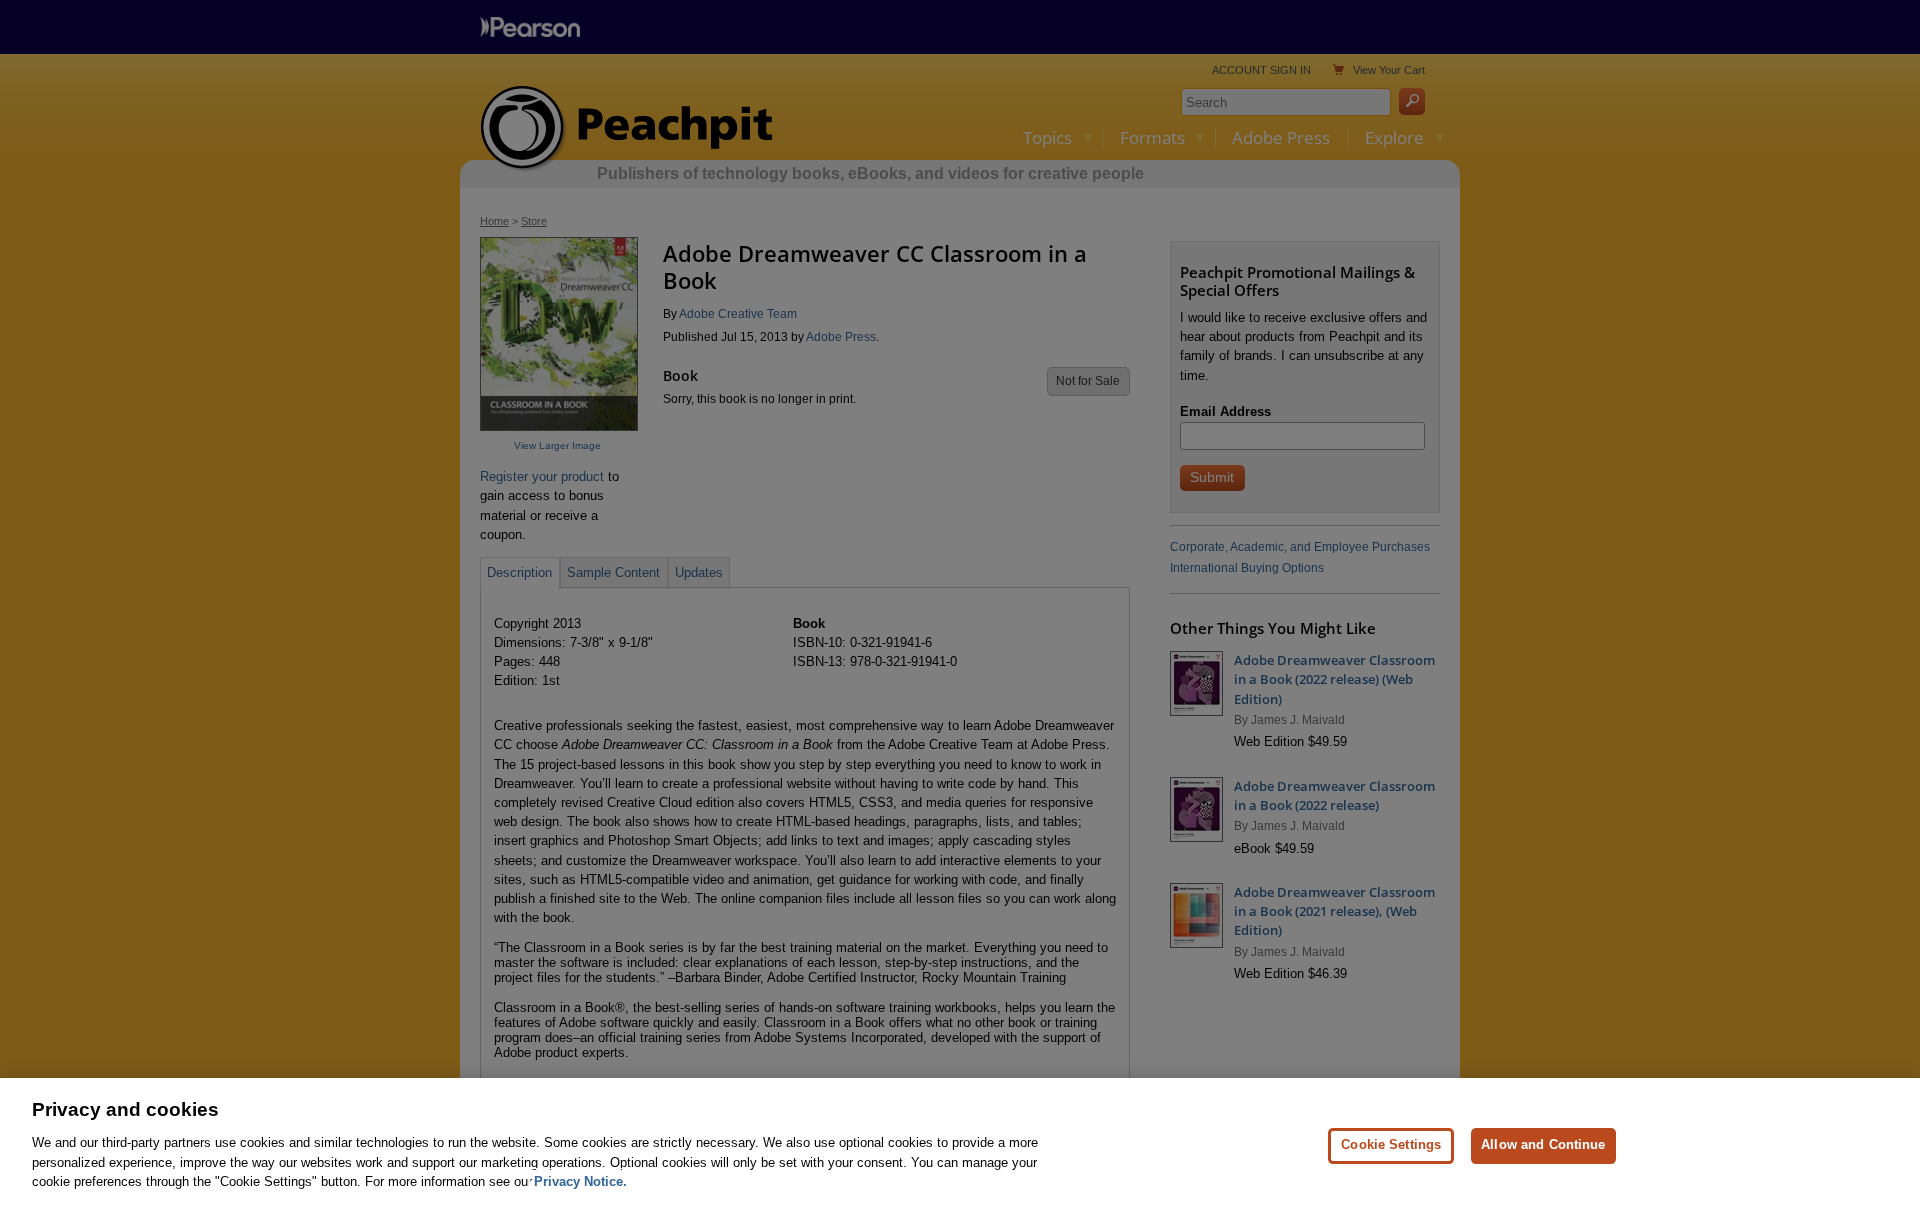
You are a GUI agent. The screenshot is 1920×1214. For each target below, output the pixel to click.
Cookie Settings (1391, 1144)
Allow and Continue (1543, 1144)
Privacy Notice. (580, 1180)
